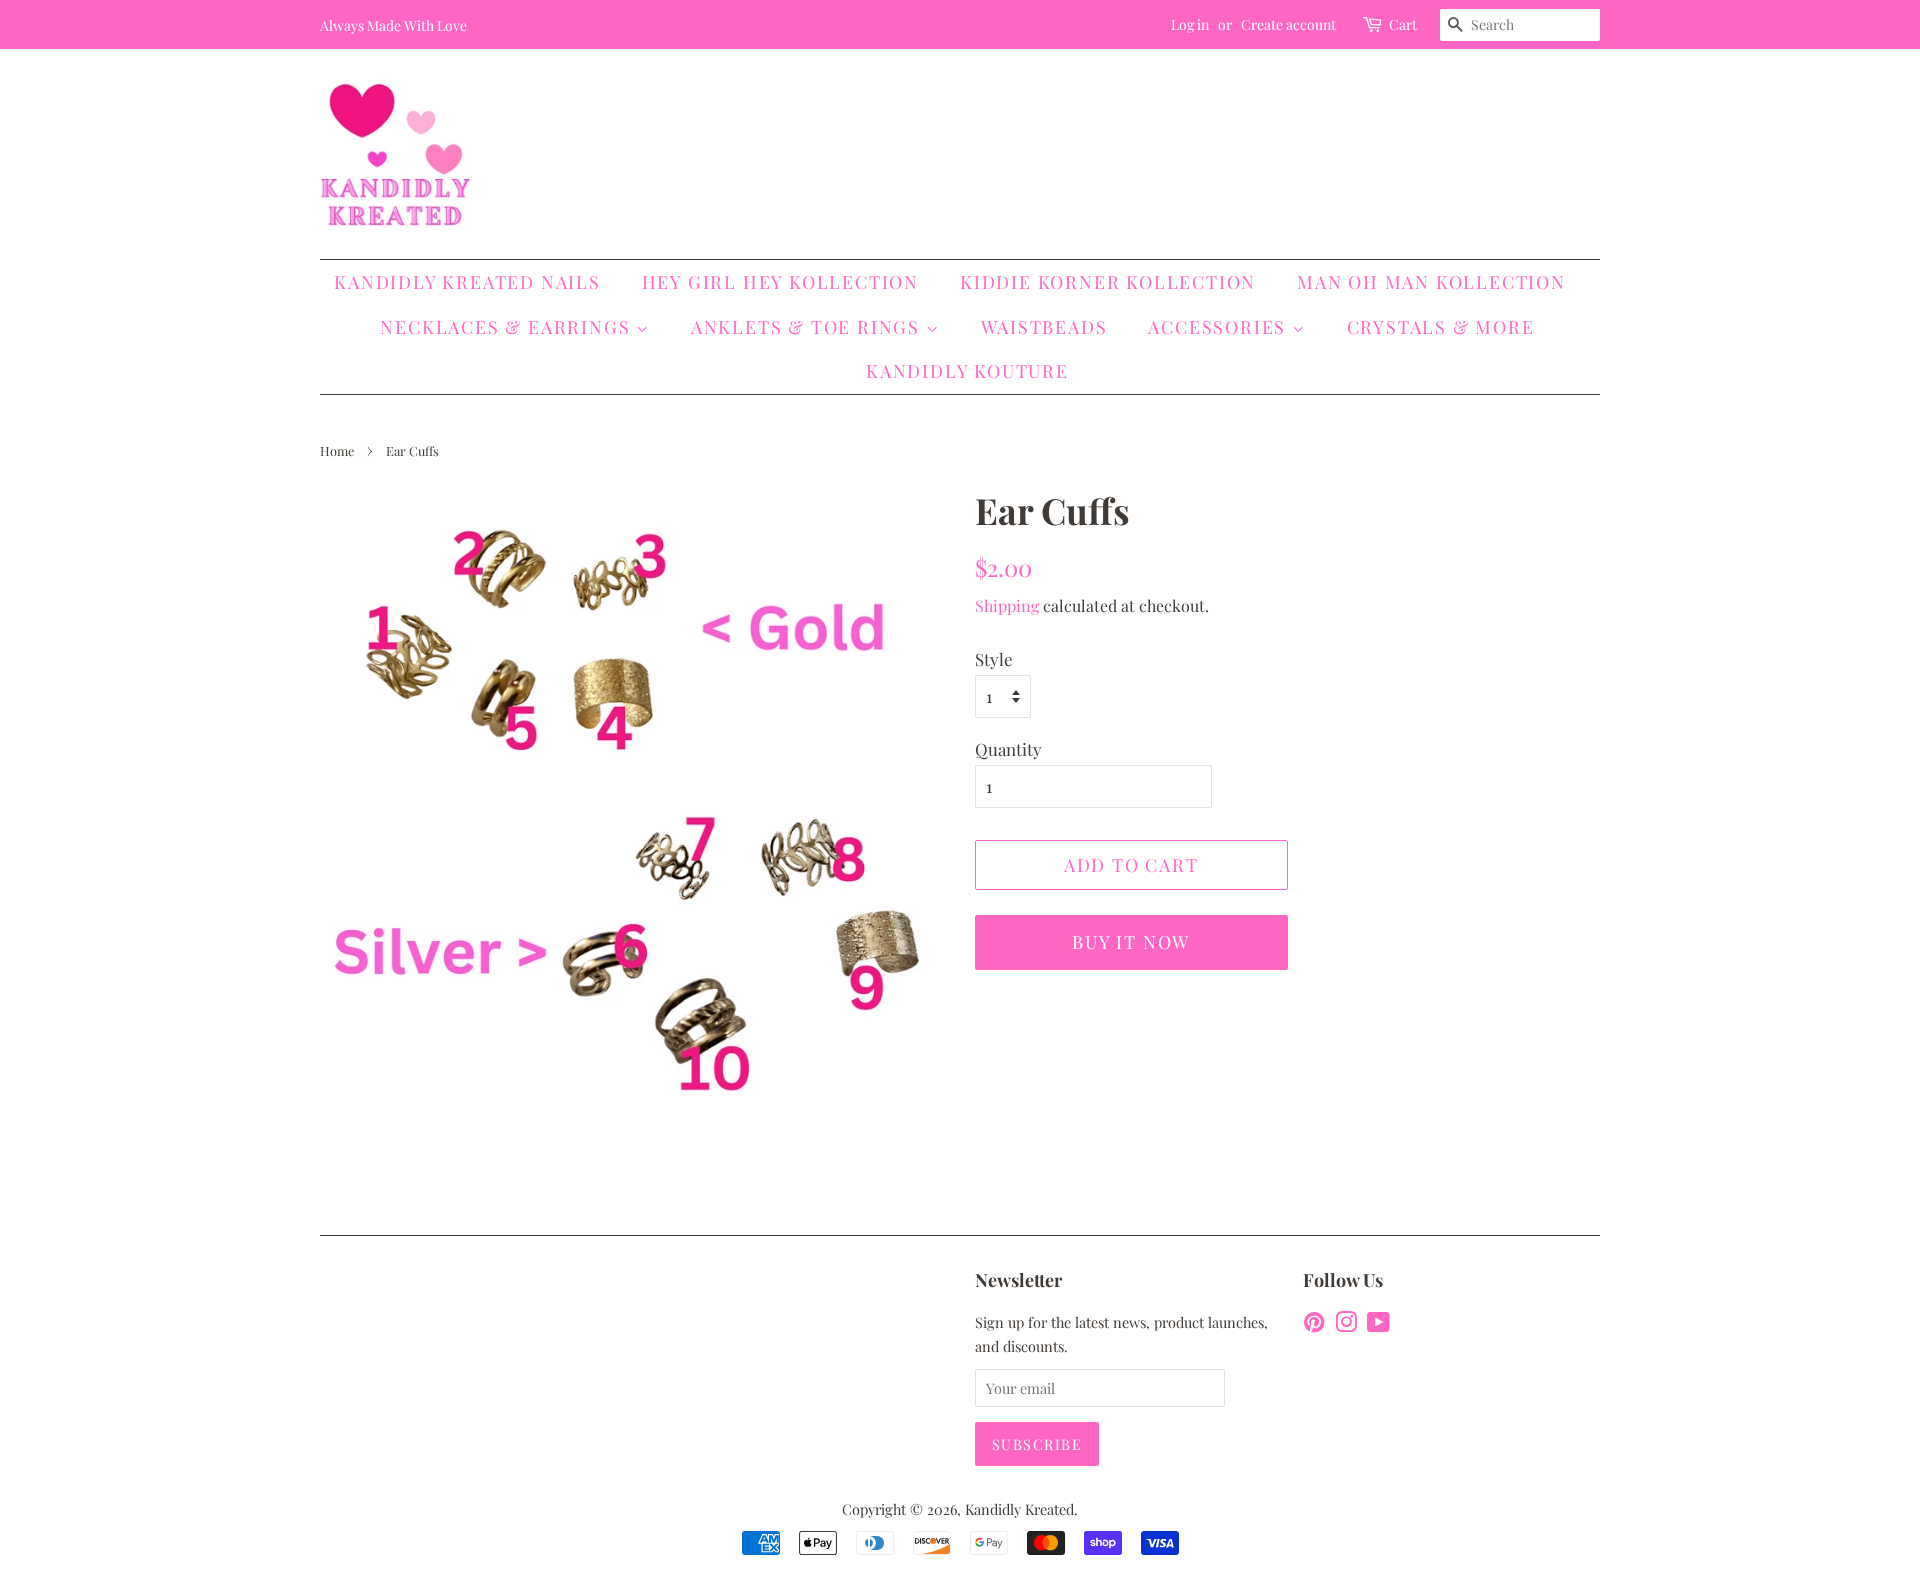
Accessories (1220, 327)
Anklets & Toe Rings (808, 327)
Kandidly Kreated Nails (467, 282)
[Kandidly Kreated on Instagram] (1346, 1325)
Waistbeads (1044, 327)
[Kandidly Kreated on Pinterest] (1314, 1325)
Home (337, 450)
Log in (1190, 24)
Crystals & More (1441, 327)
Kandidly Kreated (1019, 1509)
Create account (1288, 24)
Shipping (1007, 605)
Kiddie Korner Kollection (1108, 282)
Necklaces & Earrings (508, 327)
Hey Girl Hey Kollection (780, 282)
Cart (1403, 24)
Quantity (1008, 749)
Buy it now (1131, 942)
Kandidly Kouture (967, 371)
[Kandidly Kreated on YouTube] (1378, 1325)
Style (994, 659)
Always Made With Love (393, 25)
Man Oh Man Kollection (1431, 282)
